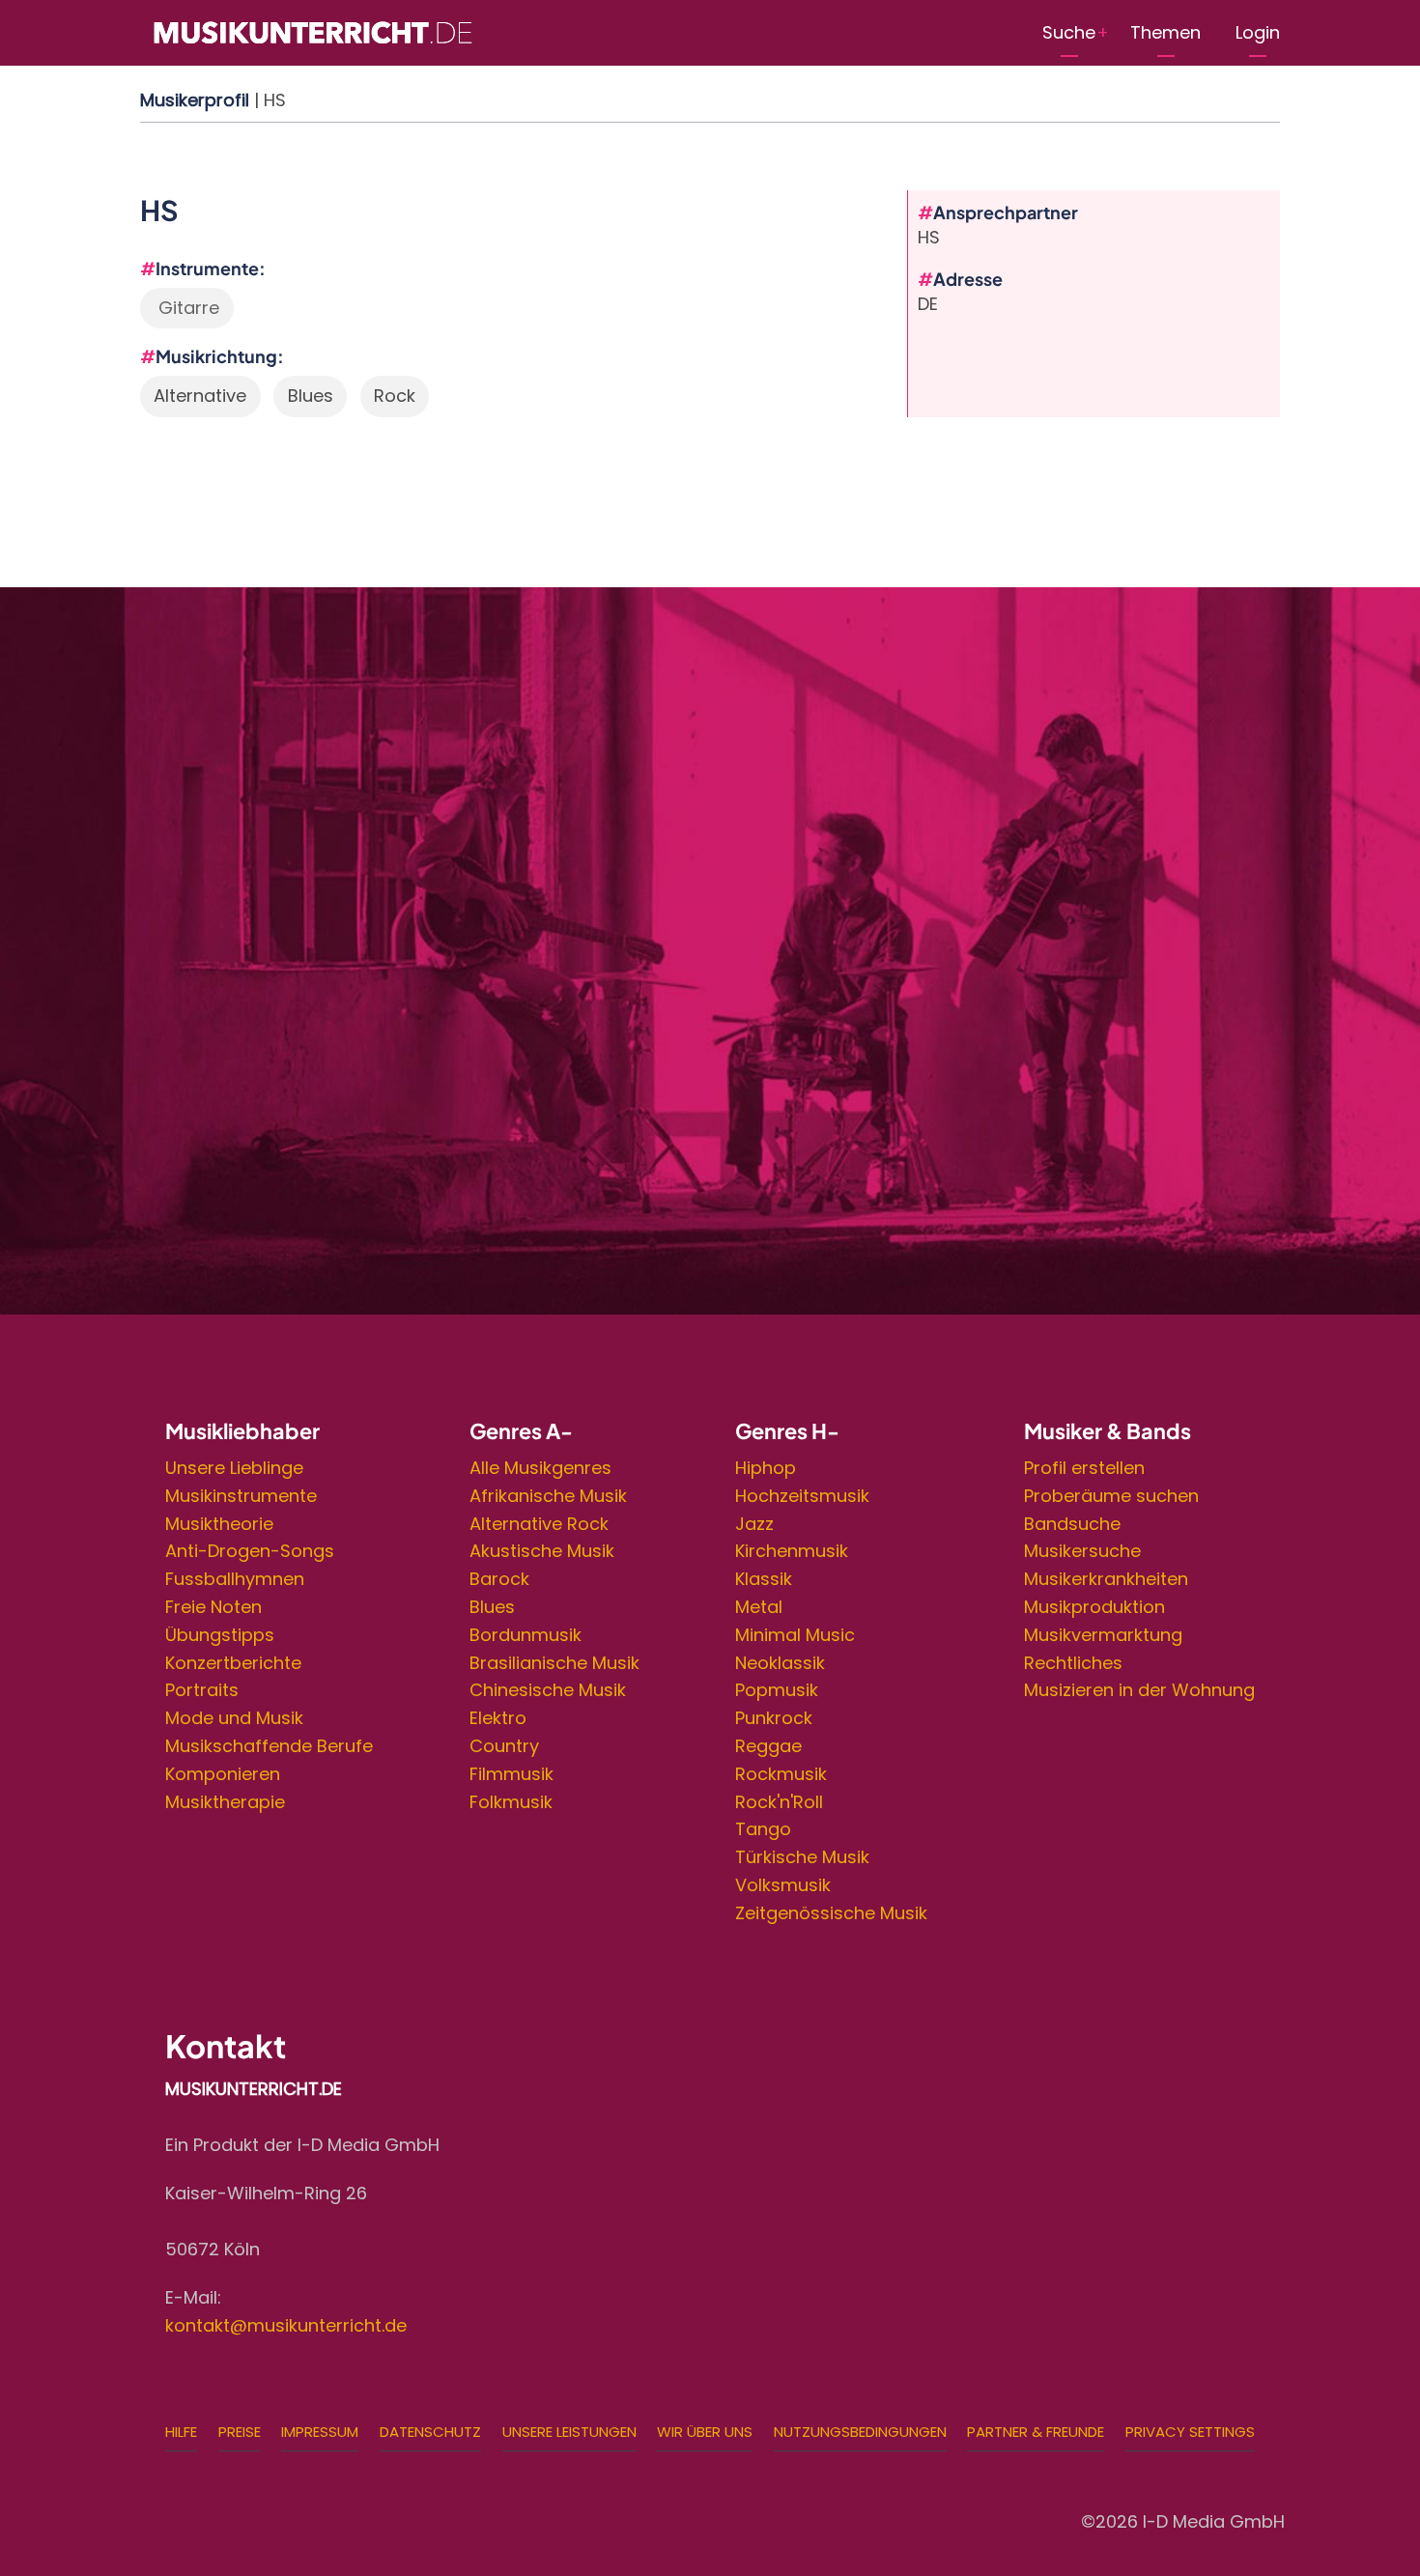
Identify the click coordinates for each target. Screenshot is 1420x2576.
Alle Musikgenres (540, 1468)
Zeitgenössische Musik (831, 1913)
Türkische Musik (802, 1857)
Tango (763, 1829)
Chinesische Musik (548, 1690)
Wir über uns (705, 2432)
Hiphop (766, 1468)
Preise (240, 2432)
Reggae (768, 1746)
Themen (1165, 32)
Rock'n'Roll (779, 1802)
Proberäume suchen (1111, 1496)
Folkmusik (511, 1802)
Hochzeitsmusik (802, 1496)
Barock (499, 1579)
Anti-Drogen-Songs (250, 1551)
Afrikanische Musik (548, 1496)
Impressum (320, 2432)
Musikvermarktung (1103, 1635)
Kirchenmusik (792, 1551)
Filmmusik (511, 1774)
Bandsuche (1072, 1524)
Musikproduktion (1094, 1607)
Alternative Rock (539, 1524)
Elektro (498, 1718)
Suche (1069, 32)
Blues (492, 1607)
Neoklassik (780, 1663)
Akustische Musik (542, 1551)
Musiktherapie (225, 1802)
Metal (759, 1607)
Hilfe (181, 2432)
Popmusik (777, 1690)
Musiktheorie (219, 1524)
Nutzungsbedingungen (860, 2432)
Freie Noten (213, 1607)
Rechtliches (1073, 1663)
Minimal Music (795, 1635)
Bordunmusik (525, 1635)
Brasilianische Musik (554, 1663)
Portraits (202, 1690)
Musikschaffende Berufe (269, 1746)
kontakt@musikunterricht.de (286, 2325)
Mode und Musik (234, 1718)
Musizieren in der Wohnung (1139, 1690)
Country (504, 1746)
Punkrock (774, 1718)
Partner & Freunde (1036, 2432)
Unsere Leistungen (569, 2432)
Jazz (754, 1524)
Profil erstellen (1084, 1468)
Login (1258, 32)
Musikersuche (1082, 1551)
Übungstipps (220, 1635)
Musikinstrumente (241, 1496)
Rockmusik (781, 1774)
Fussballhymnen (235, 1579)
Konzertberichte (233, 1663)
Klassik (764, 1579)
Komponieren (223, 1774)
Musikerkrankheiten (1106, 1579)
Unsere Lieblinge (234, 1468)
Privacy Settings (1190, 2432)
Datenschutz (430, 2432)
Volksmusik (783, 1885)
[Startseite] (312, 31)
